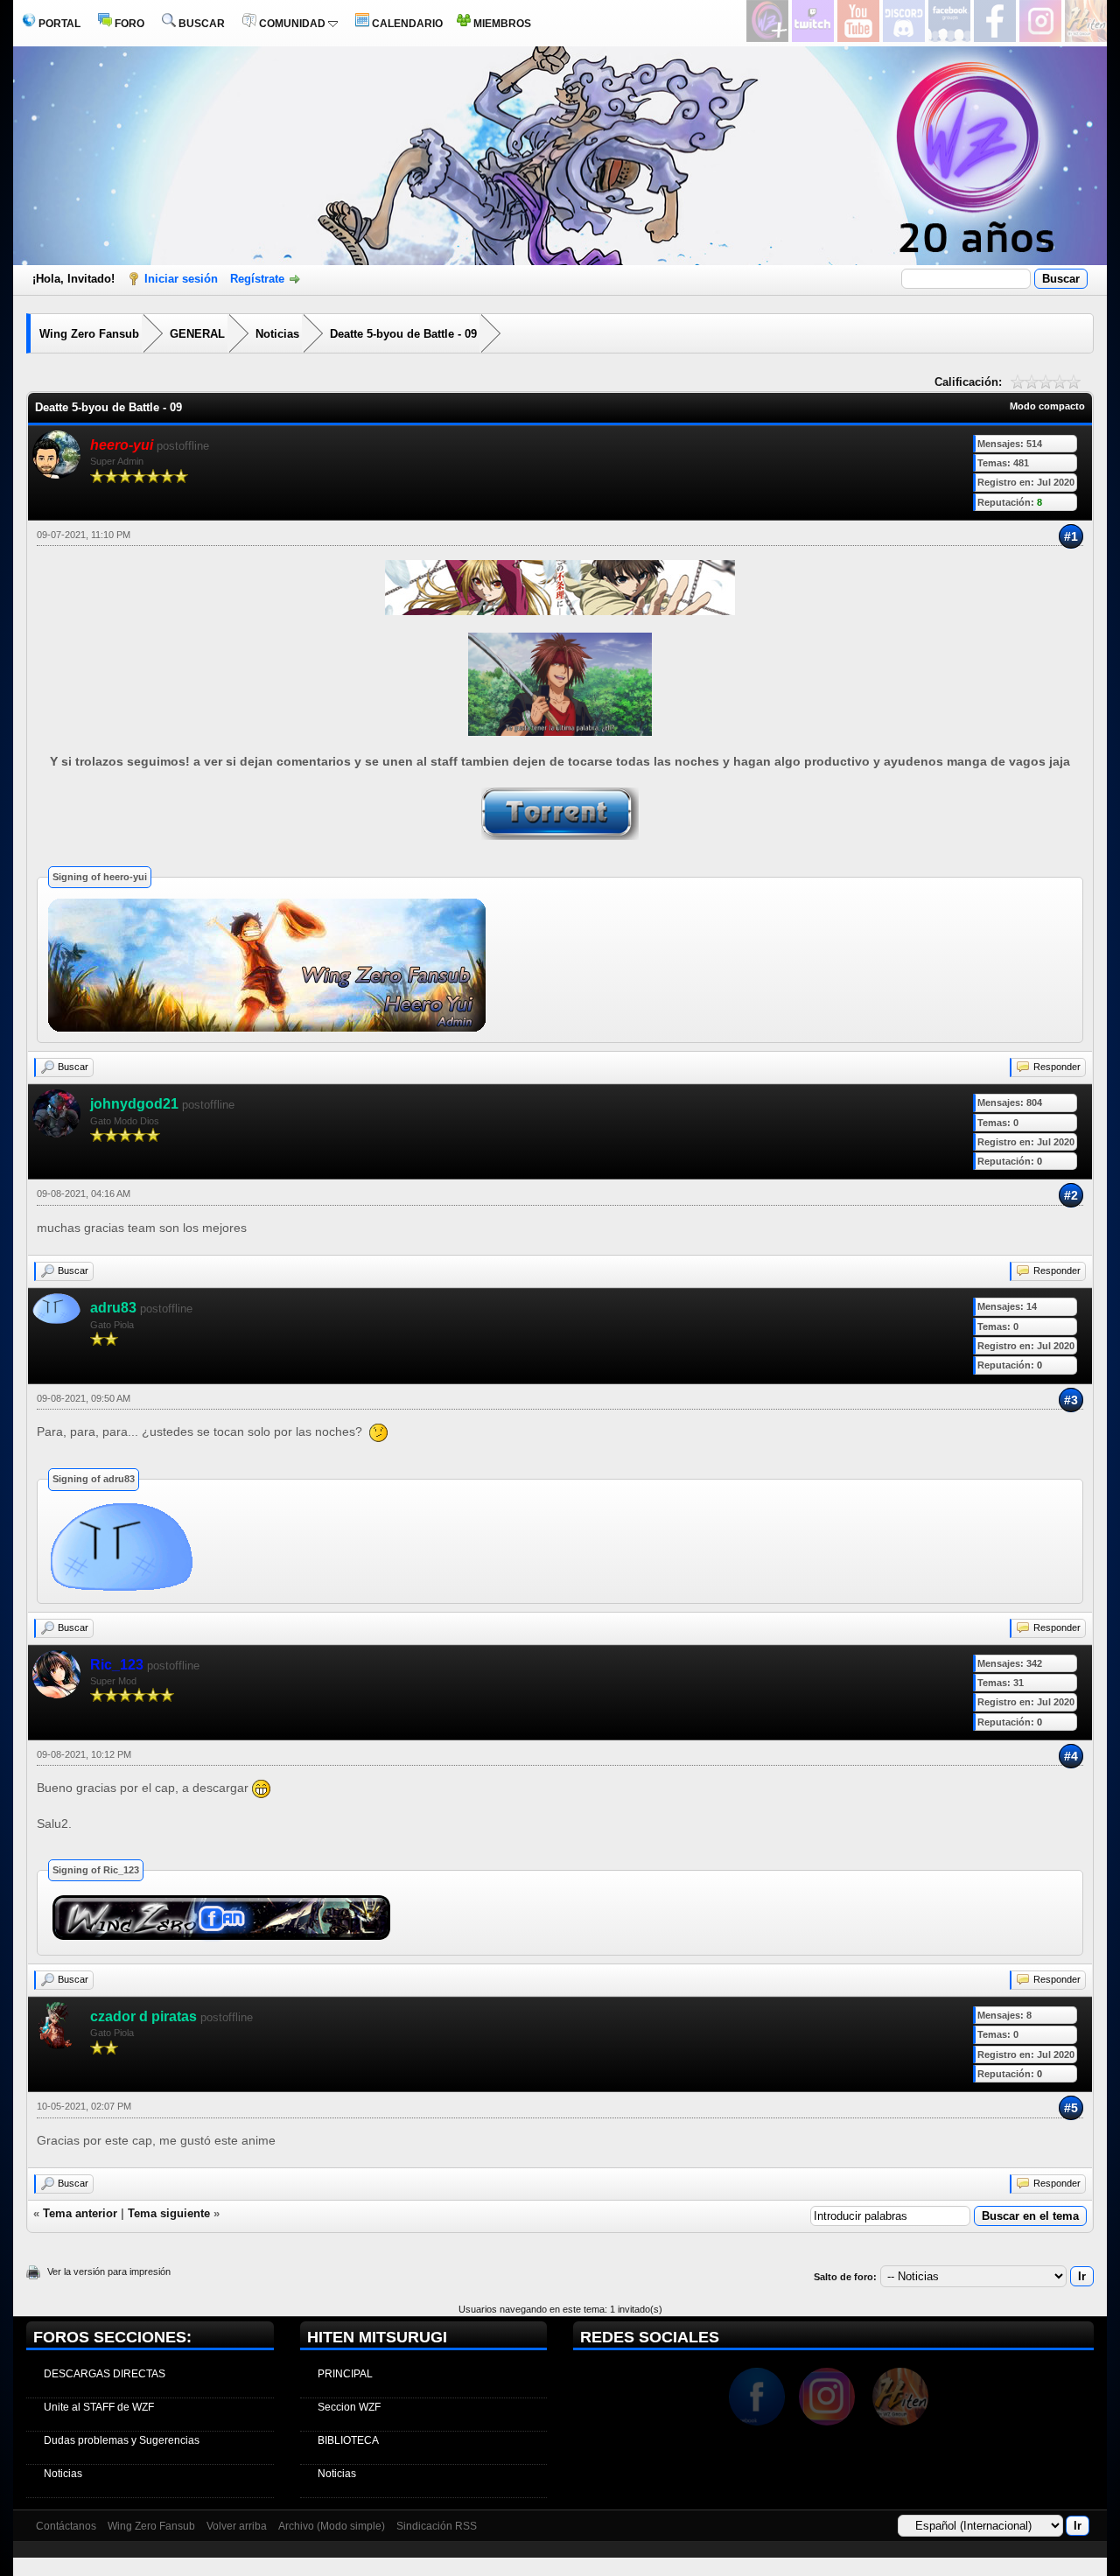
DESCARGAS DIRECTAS (105, 2374)
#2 (1071, 1195)
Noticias (277, 334)
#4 (1071, 1756)
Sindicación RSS (437, 2526)
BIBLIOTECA (348, 2440)
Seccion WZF (349, 2407)
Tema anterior (80, 2213)
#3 (1071, 1400)
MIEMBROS (501, 24)
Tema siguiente (169, 2213)
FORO (128, 24)
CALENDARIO (406, 24)
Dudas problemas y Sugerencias (122, 2440)
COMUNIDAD (292, 24)
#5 (1071, 2108)
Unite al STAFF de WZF (99, 2407)
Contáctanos (66, 2526)
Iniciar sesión (181, 279)
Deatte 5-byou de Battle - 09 (403, 334)
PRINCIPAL (345, 2374)
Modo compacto (1047, 406)
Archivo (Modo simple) (332, 2526)
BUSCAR (200, 24)
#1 (1071, 536)
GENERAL (197, 334)
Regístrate (257, 279)
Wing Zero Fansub (89, 334)
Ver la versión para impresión (109, 2271)
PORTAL (58, 24)
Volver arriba (237, 2526)
